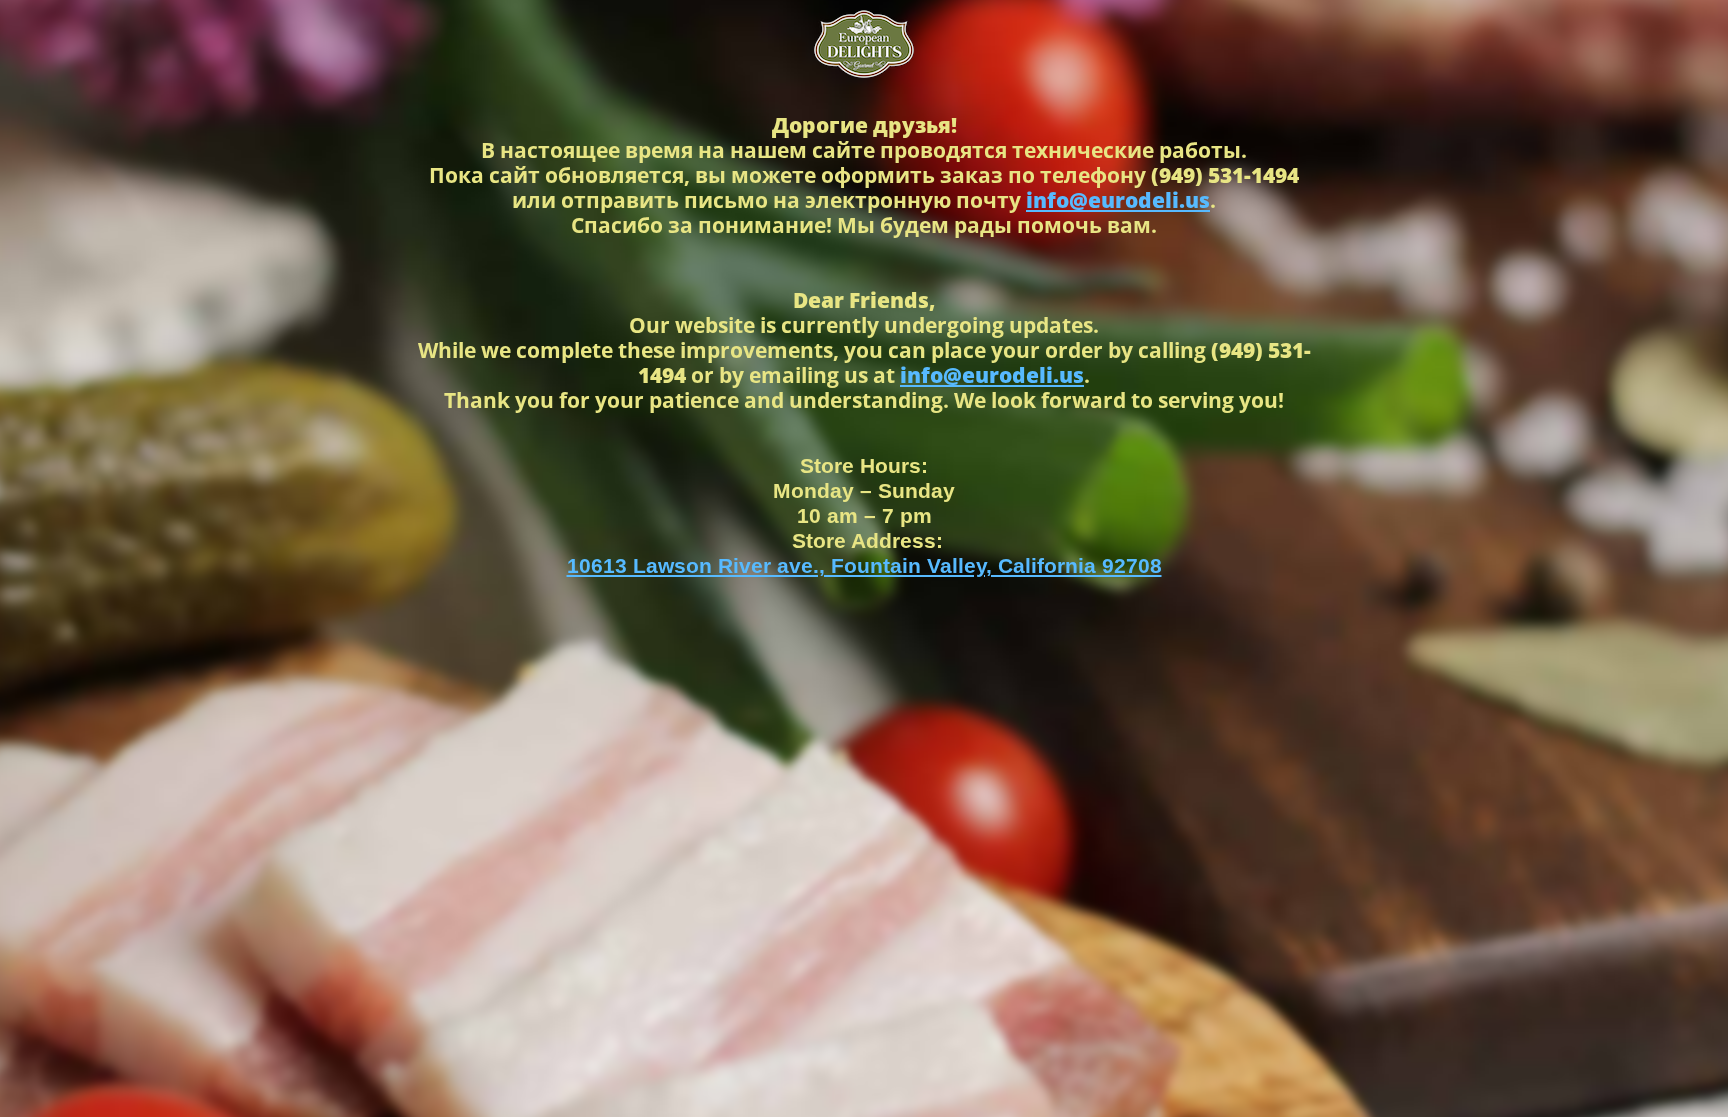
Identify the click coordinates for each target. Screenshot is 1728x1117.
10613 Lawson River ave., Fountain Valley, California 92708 (864, 565)
